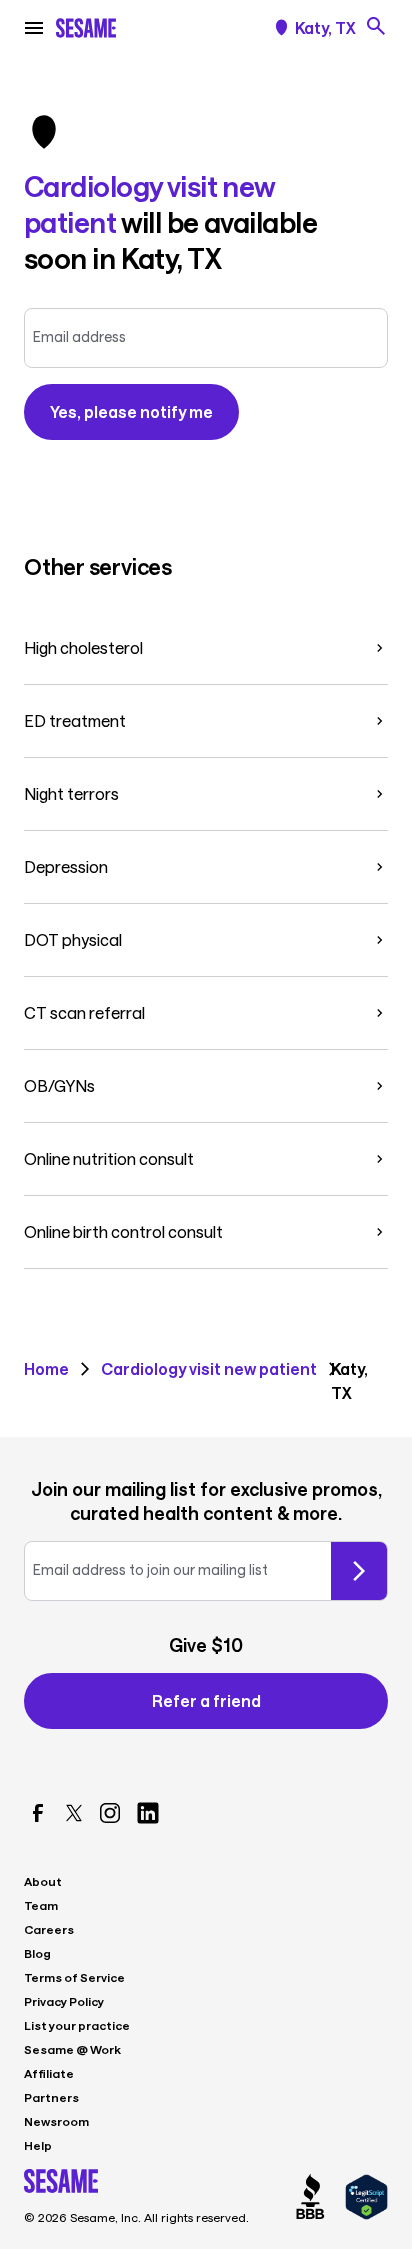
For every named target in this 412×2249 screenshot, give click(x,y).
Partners (51, 2097)
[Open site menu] (34, 28)
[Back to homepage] (86, 28)
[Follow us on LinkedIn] (148, 1813)
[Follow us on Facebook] (38, 1813)
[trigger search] (376, 26)
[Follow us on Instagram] (110, 1813)
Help (38, 2145)
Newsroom (56, 2121)
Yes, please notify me (131, 411)
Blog (37, 1953)
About (43, 1881)
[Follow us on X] (74, 1813)
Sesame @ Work (72, 2049)
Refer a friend (206, 1700)
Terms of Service (74, 1977)
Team (41, 1905)
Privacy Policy (64, 2001)
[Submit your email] (359, 1571)
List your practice (77, 2025)
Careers (49, 1929)
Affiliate (49, 2073)
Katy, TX (325, 28)
